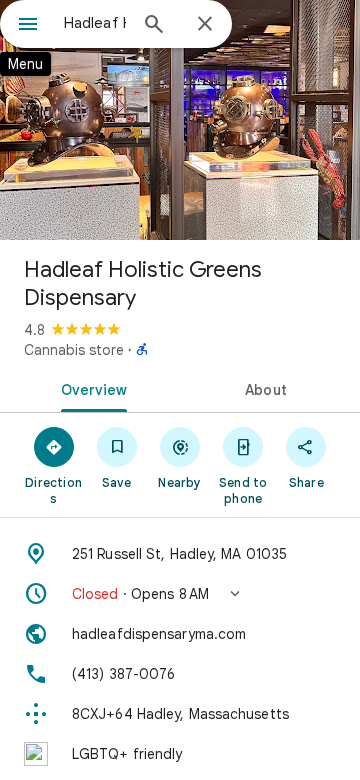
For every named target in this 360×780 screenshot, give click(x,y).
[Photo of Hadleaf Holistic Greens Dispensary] (180, 120)
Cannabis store (74, 350)
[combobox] (95, 23)
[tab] (90, 388)
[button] (180, 594)
